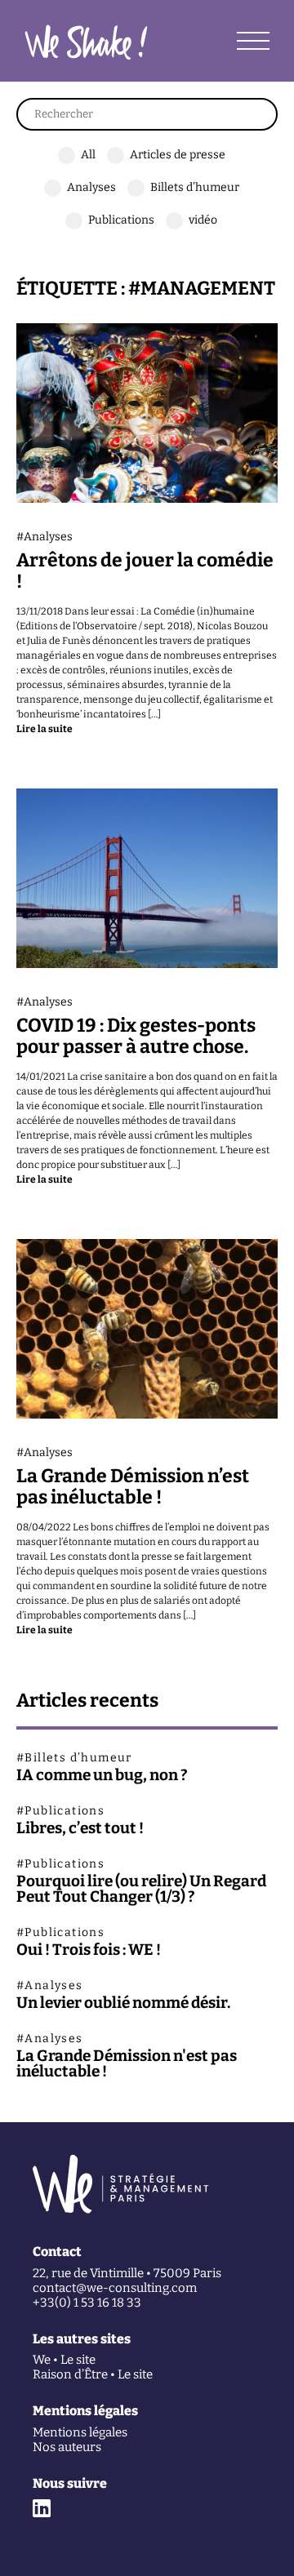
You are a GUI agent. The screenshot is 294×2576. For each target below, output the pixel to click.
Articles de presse (178, 155)
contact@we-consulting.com (115, 2288)
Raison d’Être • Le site (93, 2375)
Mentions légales (80, 2433)
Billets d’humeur (195, 187)
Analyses (91, 187)
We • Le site (64, 2360)
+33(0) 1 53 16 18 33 (87, 2303)
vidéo (203, 220)
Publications (121, 220)
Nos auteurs (67, 2447)
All (88, 155)
